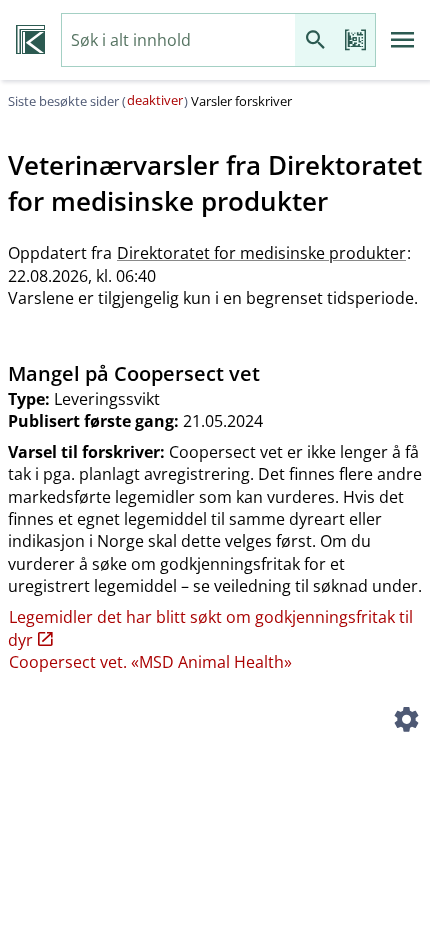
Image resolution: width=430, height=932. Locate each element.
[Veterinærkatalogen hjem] (30, 40)
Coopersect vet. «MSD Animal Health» (150, 662)
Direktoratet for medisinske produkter (261, 253)
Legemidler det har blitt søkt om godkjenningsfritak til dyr (210, 628)
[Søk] (315, 40)
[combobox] (178, 40)
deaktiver (155, 100)
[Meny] (403, 40)
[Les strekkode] (355, 40)
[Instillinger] (406, 722)
